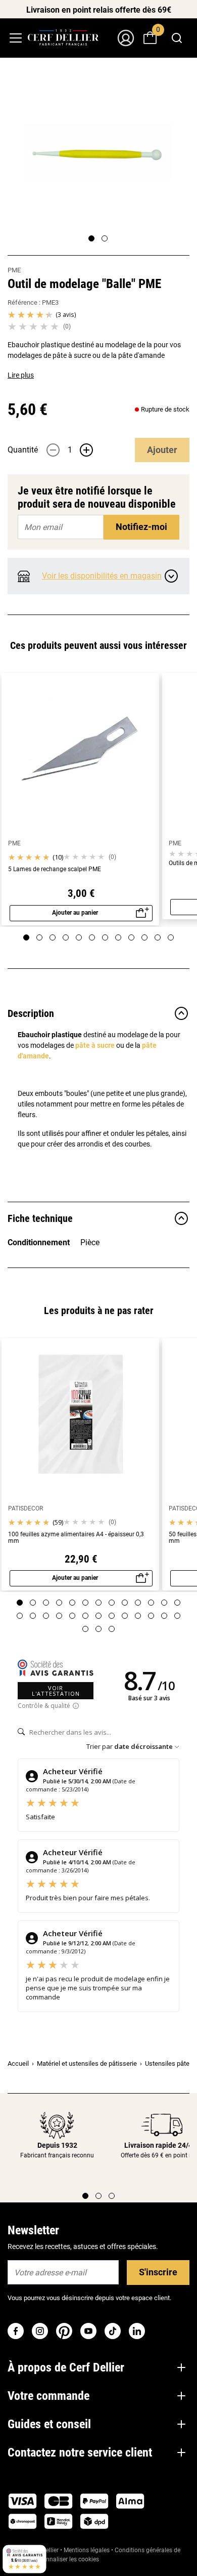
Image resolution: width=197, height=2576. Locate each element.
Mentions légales (87, 2550)
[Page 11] (158, 937)
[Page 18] (72, 1616)
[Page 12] (171, 937)
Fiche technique (40, 1218)
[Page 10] (144, 937)
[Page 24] (151, 1616)
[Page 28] (98, 1629)
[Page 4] (66, 937)
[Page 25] (164, 1616)
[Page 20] (98, 1616)
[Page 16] (46, 1616)
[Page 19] (85, 1616)
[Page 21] (112, 1616)
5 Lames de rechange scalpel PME (55, 869)
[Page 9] (131, 937)
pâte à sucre (95, 1045)
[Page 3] (53, 937)
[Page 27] (85, 1629)
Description (31, 1013)
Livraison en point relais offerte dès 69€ (99, 10)
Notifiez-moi (141, 527)
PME (14, 270)
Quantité (23, 450)
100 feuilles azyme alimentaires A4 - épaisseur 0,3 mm (76, 1538)
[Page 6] (92, 937)
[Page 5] (79, 937)
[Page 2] (105, 238)
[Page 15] (33, 1616)
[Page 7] (105, 937)
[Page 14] (20, 1616)
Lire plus (21, 375)
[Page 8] (118, 937)
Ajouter (162, 450)
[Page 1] (91, 238)
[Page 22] (125, 1616)
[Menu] (16, 38)
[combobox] (177, 38)
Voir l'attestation (56, 1691)
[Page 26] (177, 1616)
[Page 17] (59, 1616)
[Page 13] (177, 1603)
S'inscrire (158, 2272)
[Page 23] (138, 1616)
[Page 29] (112, 1629)
